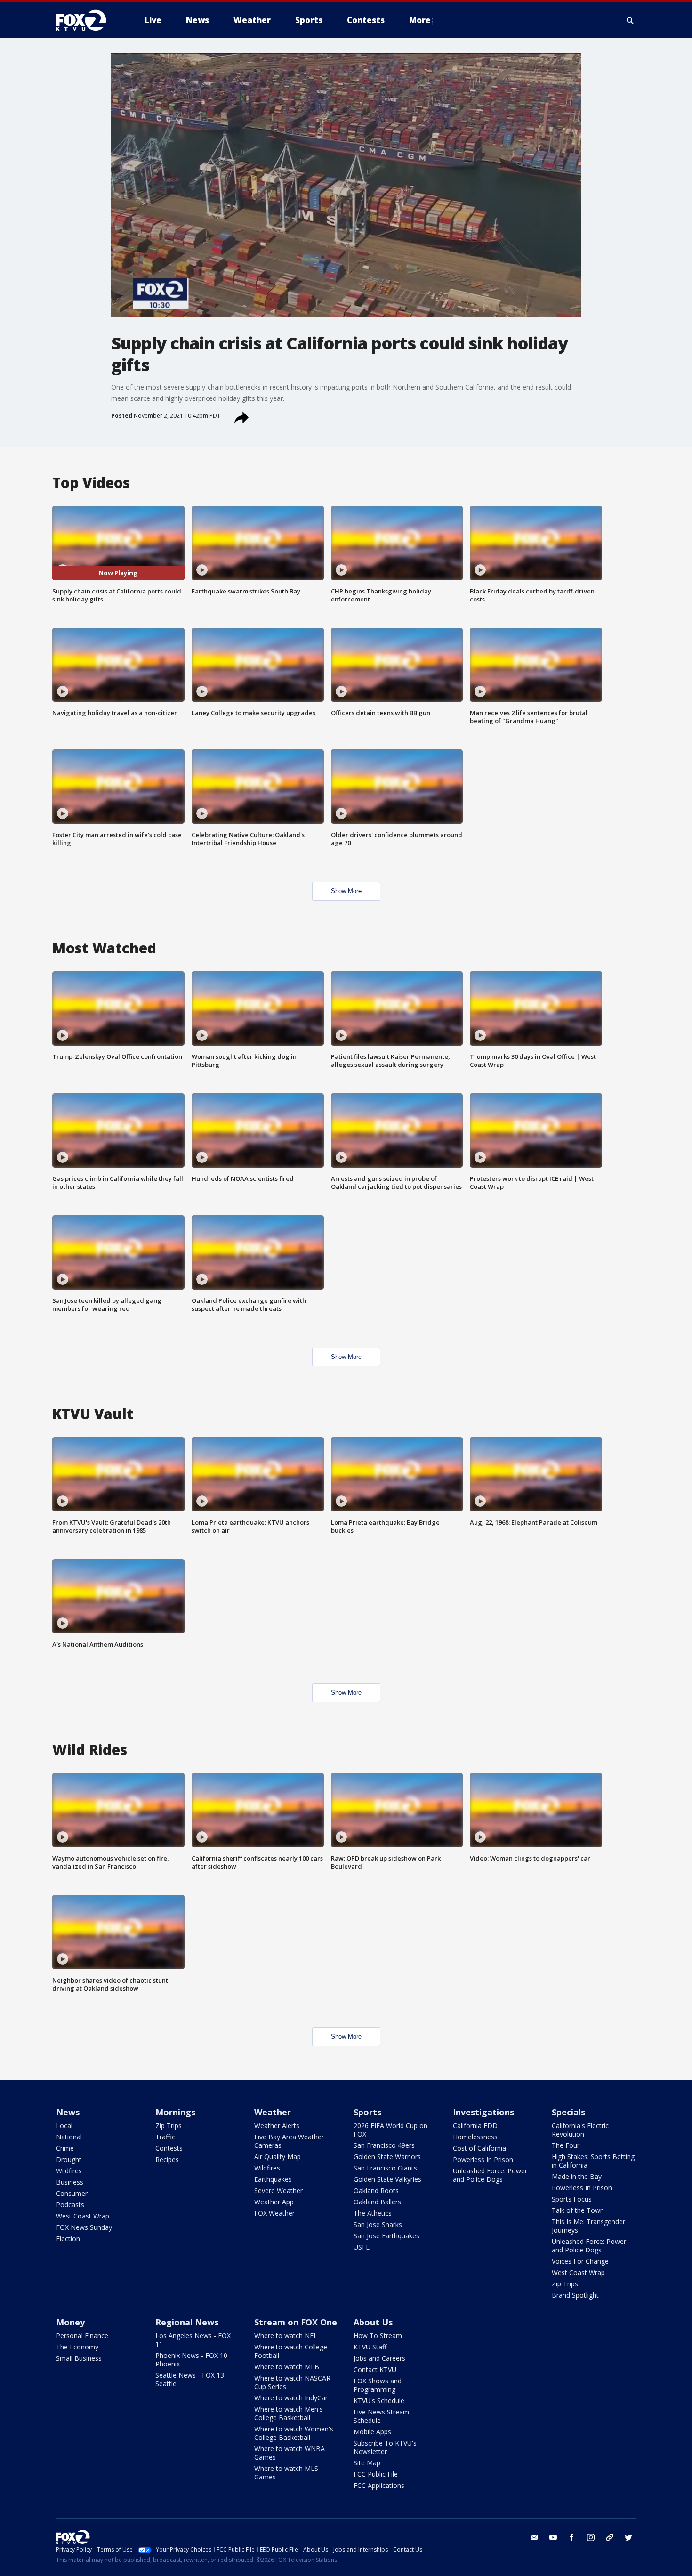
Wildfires (69, 2171)
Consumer (72, 2193)
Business (70, 2182)
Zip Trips (169, 2125)
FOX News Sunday (84, 2227)
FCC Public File (376, 2474)
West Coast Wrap (83, 2216)
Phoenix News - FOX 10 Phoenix (191, 2360)
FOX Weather (274, 2213)
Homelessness (475, 2137)
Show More (346, 891)
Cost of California (479, 2148)
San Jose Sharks (378, 2224)
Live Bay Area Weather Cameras (289, 2141)
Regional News (187, 2322)
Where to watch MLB (287, 2367)
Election (68, 2239)
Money (70, 2322)
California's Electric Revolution (580, 2130)
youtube (553, 2537)
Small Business (79, 2358)
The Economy (77, 2347)
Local (64, 2125)
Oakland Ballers (377, 2202)
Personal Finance (82, 2336)
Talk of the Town (578, 2210)
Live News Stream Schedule (381, 2416)
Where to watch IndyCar (291, 2398)
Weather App (274, 2202)
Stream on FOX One (296, 2322)
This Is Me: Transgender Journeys (588, 2226)
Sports (367, 2112)
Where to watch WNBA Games (290, 2453)
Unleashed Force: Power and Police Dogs (490, 2175)
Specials (568, 2112)
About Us (373, 2322)
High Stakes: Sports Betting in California (593, 2161)
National (69, 2137)
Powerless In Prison (483, 2159)
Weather (273, 2112)
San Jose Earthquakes (386, 2236)
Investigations (483, 2112)
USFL (362, 2247)
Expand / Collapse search (630, 20)
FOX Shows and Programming (378, 2385)
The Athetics (373, 2213)
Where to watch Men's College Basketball (289, 2413)
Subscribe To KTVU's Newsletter (385, 2447)
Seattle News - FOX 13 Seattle (190, 2379)
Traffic (165, 2137)
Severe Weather (278, 2190)
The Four (566, 2145)
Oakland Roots (376, 2190)
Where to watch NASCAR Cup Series (292, 2382)
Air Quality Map (278, 2157)
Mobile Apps (372, 2432)
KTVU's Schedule (379, 2401)
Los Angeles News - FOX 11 (193, 2340)
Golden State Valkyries (387, 2179)
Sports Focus (572, 2199)
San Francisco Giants (385, 2168)
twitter (628, 2537)
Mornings (175, 2112)
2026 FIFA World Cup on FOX (390, 2130)
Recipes (167, 2159)
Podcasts (70, 2205)
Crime (65, 2148)
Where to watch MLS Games (286, 2473)
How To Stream (378, 2336)
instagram (591, 2537)
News (68, 2112)
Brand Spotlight (575, 2295)
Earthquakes (273, 2179)
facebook (572, 2537)
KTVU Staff (370, 2347)
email (534, 2537)
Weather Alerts (277, 2125)
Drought (69, 2159)
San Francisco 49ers (384, 2145)
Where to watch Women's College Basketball (294, 2433)
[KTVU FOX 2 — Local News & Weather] (87, 20)
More (420, 20)
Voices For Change (580, 2261)
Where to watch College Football (291, 2351)
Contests (169, 2148)
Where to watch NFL (286, 2336)
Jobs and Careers (379, 2358)
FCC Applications (379, 2485)
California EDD (475, 2125)
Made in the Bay (577, 2176)
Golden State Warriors (387, 2157)
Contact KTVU (375, 2369)
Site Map (367, 2463)
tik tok (610, 2537)
